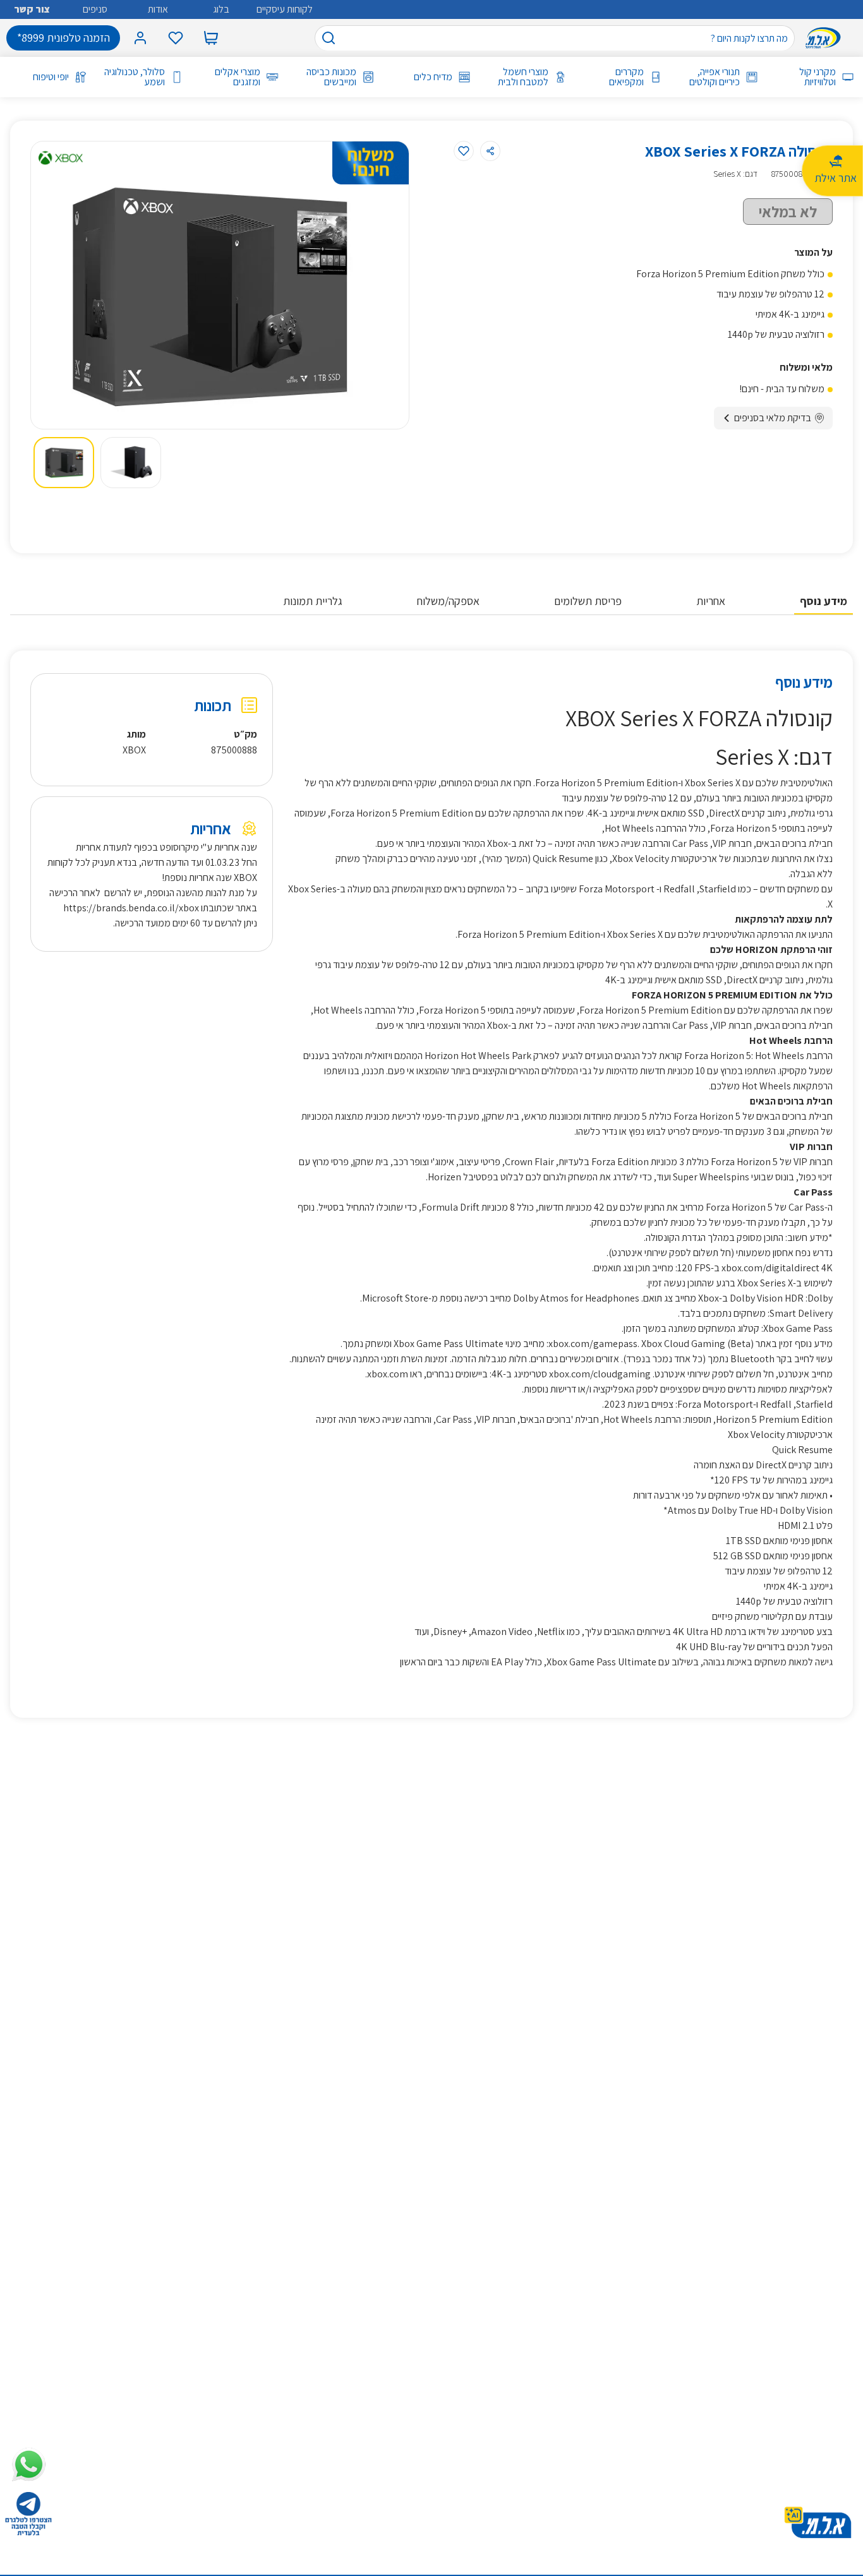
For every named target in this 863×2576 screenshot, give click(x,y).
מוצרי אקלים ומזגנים (238, 77)
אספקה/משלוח (448, 601)
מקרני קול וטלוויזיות (818, 77)
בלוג (221, 9)
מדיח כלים (433, 77)
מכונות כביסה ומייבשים (331, 77)
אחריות (711, 601)
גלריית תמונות (313, 601)
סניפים (95, 9)
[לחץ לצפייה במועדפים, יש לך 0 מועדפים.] (176, 38)
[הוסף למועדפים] (464, 151)
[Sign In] (140, 38)
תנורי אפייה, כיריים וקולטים (715, 77)
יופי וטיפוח (51, 77)
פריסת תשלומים (588, 601)
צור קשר (32, 9)
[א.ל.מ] (826, 38)
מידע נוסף (824, 601)
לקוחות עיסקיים (285, 9)
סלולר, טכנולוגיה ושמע (135, 77)
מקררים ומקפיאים (626, 77)
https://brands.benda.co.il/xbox (131, 908)
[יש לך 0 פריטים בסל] (211, 38)
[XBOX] (61, 158)
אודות (158, 9)
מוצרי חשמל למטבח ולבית (523, 77)
